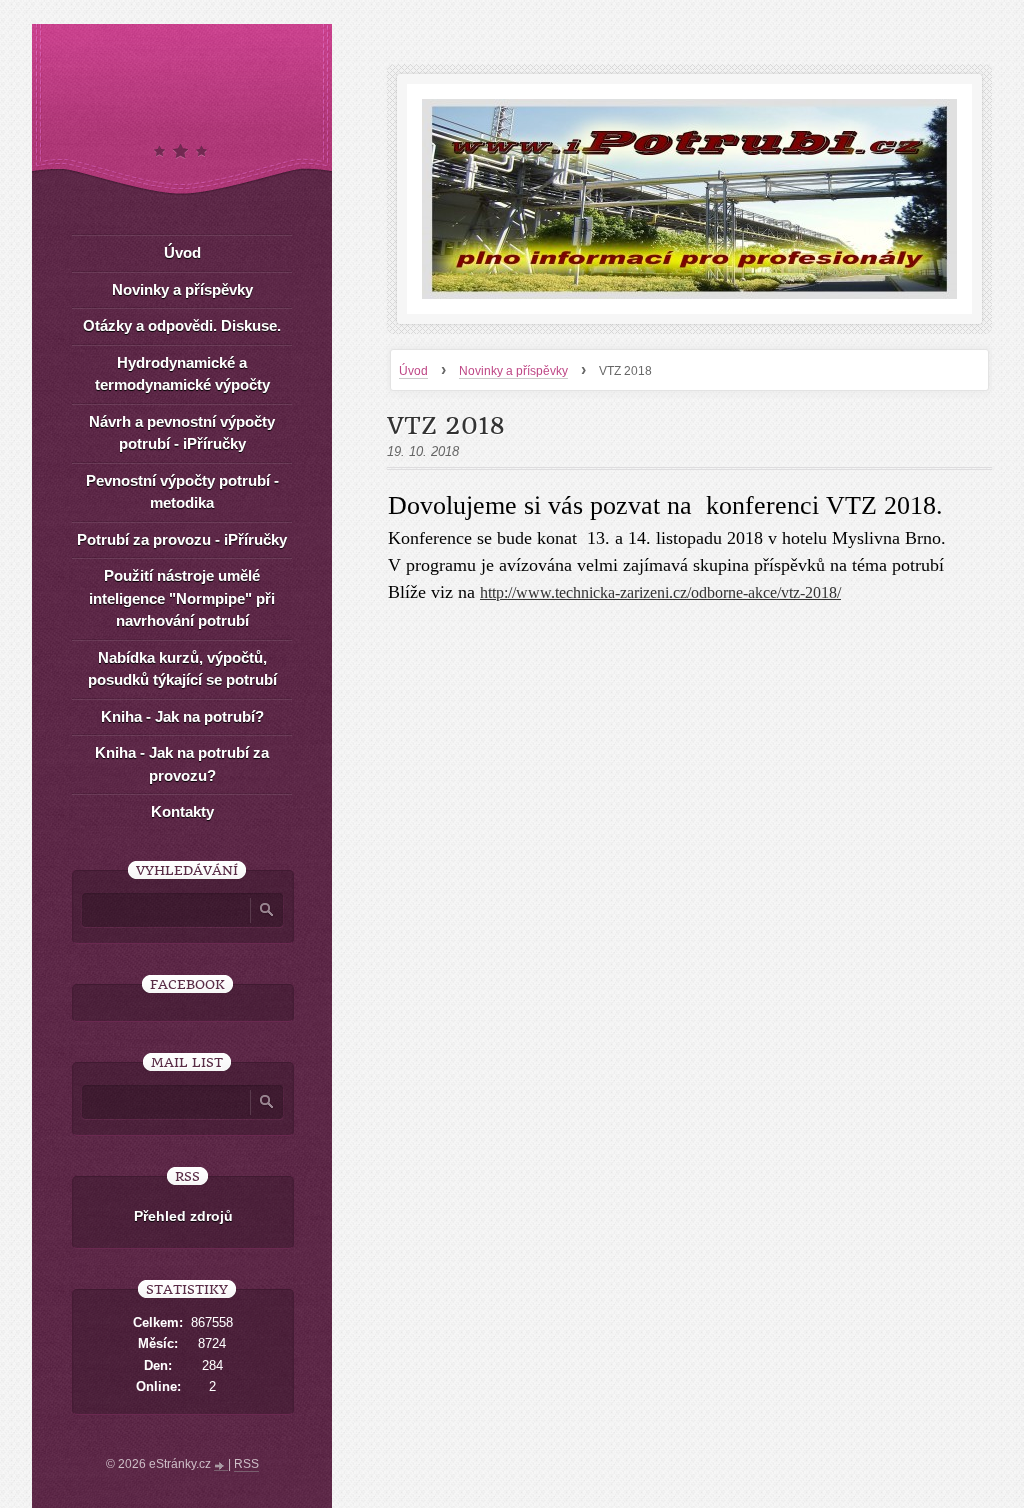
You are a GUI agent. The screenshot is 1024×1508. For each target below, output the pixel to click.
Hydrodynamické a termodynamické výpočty (182, 374)
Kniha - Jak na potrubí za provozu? (182, 764)
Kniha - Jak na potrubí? (182, 716)
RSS (246, 1464)
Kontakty (182, 811)
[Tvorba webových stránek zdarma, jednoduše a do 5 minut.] (221, 1466)
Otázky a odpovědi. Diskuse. (182, 325)
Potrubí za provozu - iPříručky (182, 539)
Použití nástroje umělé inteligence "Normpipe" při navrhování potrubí (182, 598)
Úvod (413, 371)
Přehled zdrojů (183, 1216)
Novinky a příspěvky (513, 371)
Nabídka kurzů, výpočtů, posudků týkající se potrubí (182, 669)
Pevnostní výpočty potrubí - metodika (182, 492)
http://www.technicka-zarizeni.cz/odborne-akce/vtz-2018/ (660, 592)
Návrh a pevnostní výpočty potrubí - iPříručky (182, 433)
